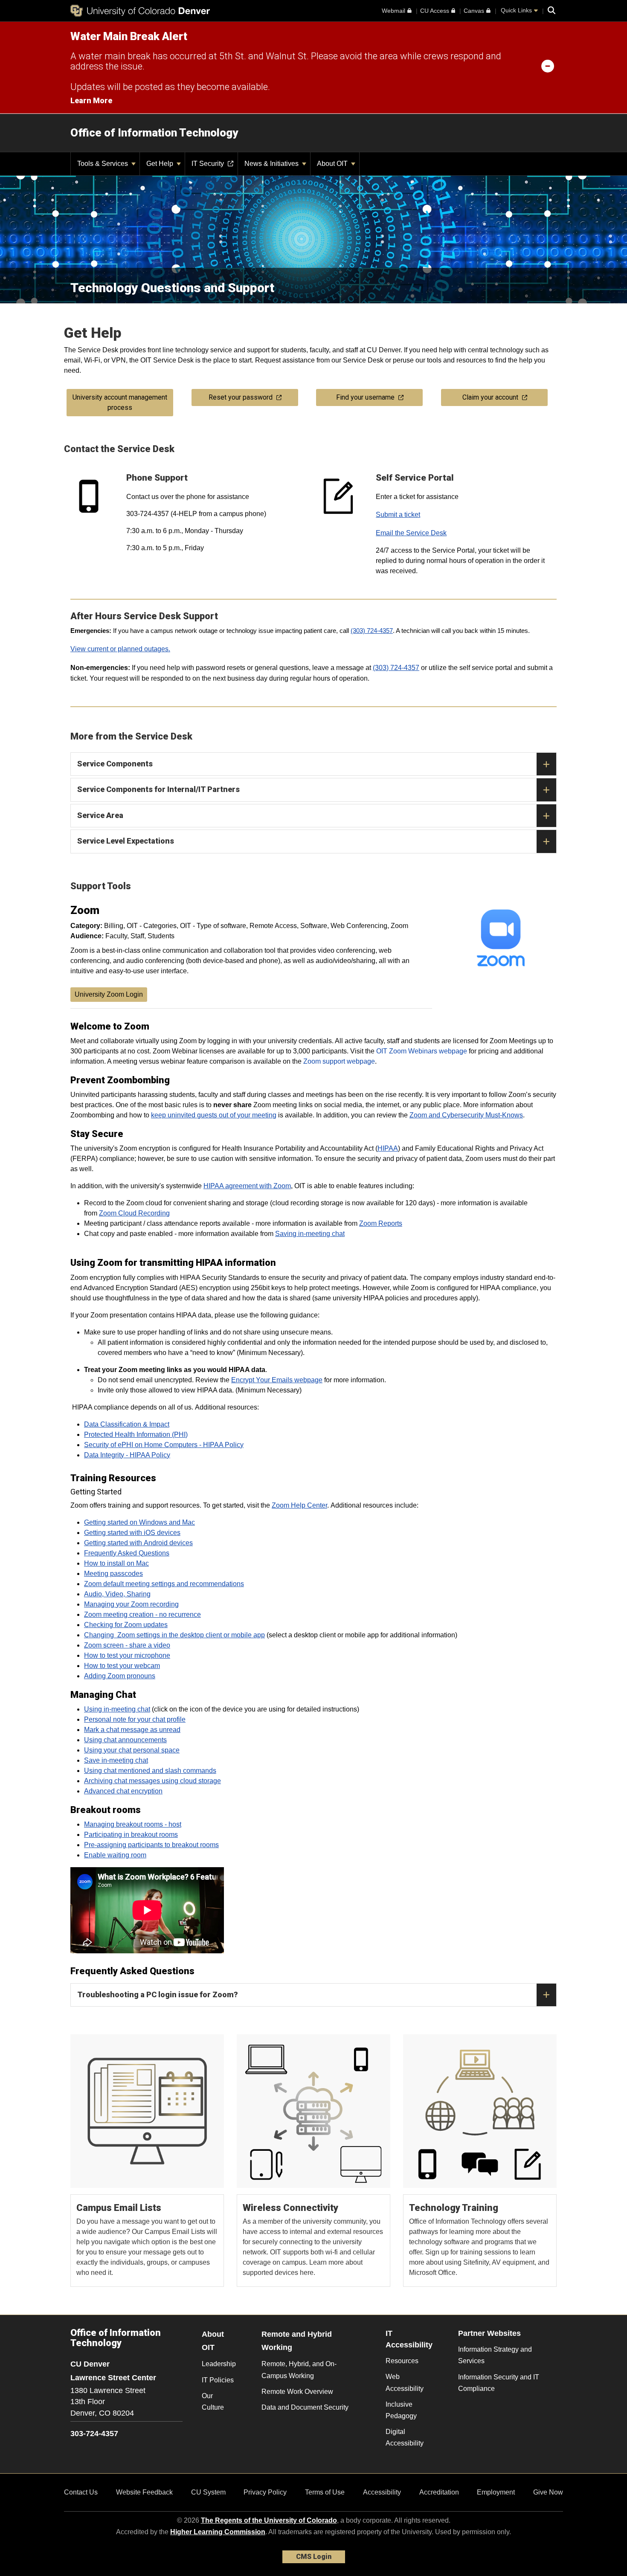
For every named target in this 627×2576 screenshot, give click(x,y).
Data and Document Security (305, 2407)
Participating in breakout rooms (131, 1835)
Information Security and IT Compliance (499, 2383)
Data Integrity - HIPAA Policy (127, 1455)
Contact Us (81, 2492)
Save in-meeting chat (116, 1760)
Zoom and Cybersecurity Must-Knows (466, 1115)
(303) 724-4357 (372, 631)
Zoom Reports (381, 1223)
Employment (496, 2492)
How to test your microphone (127, 1655)
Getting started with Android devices (138, 1543)
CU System (208, 2492)
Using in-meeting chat (117, 1709)
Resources (402, 2361)
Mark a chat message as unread (132, 1730)
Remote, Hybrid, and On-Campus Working (299, 2370)
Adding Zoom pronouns (120, 1676)
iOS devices (162, 1533)
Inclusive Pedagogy (401, 2410)
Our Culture (213, 2402)
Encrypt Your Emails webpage (277, 1380)
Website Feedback (144, 2492)
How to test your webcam (122, 1666)
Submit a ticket (398, 515)
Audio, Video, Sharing (117, 1594)
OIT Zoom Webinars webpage (422, 1051)
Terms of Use (325, 2492)
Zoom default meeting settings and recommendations (164, 1584)
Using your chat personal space (132, 1750)
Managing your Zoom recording (131, 1604)
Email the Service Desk (411, 533)
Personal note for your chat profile (135, 1719)
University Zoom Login (109, 994)
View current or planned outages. (120, 649)
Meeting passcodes (113, 1574)
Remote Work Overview (297, 2392)
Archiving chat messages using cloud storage (152, 1781)
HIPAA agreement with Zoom (247, 1186)
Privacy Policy (265, 2492)
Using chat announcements (125, 1740)
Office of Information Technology (154, 133)
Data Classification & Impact (127, 1424)
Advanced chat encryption (123, 1791)
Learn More (91, 100)
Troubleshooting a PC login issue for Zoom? (158, 1994)
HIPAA (388, 1148)
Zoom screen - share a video (127, 1645)
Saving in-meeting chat (310, 1234)
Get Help (161, 164)
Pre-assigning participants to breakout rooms (151, 1845)
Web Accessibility (405, 2382)
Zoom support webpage (339, 1061)
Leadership (219, 2364)
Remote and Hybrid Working (297, 2341)
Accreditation (439, 2492)
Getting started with (114, 1533)
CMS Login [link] (314, 2557)
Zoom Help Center (299, 1505)
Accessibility (382, 2492)
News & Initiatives (272, 164)
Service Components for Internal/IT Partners (158, 789)
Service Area (100, 815)
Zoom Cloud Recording (134, 1213)
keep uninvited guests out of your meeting (214, 1115)
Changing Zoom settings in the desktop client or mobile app (174, 1635)
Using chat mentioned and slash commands (150, 1771)
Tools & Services (103, 164)
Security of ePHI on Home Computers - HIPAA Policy (164, 1445)
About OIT (333, 164)
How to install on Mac (116, 1563)
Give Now (548, 2492)
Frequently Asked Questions (127, 1553)
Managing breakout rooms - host (133, 1824)
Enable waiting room (115, 1855)
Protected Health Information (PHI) (136, 1434)
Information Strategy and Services (495, 2355)
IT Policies (218, 2380)
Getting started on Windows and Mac (139, 1522)
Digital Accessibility (405, 2437)
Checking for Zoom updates (126, 1625)
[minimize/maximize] (548, 66)
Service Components (115, 764)
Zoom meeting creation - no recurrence (142, 1614)
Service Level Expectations (126, 841)
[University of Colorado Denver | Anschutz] (140, 11)
